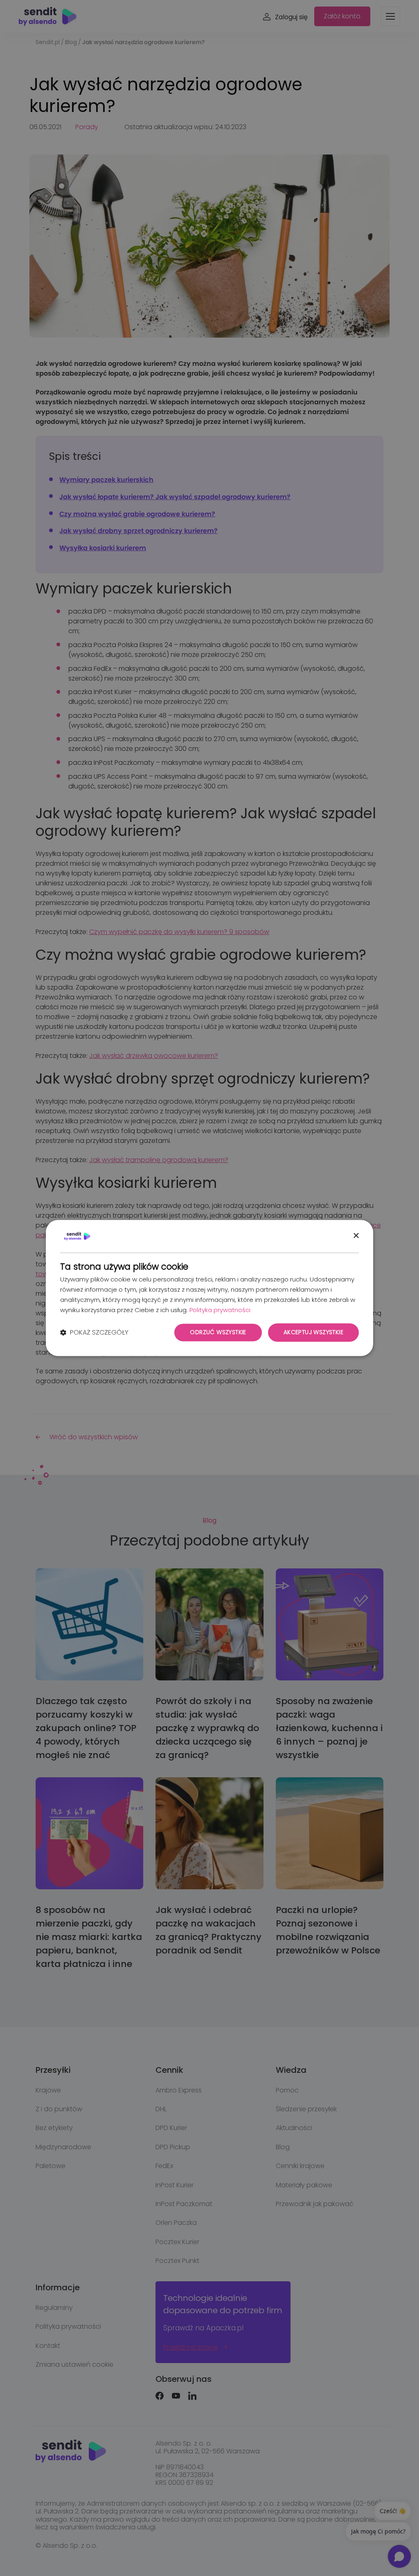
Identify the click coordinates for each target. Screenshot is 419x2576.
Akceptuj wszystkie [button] (313, 1333)
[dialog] (209, 1288)
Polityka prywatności (220, 1310)
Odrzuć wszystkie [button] (218, 1333)
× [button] (356, 1236)
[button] (94, 1333)
